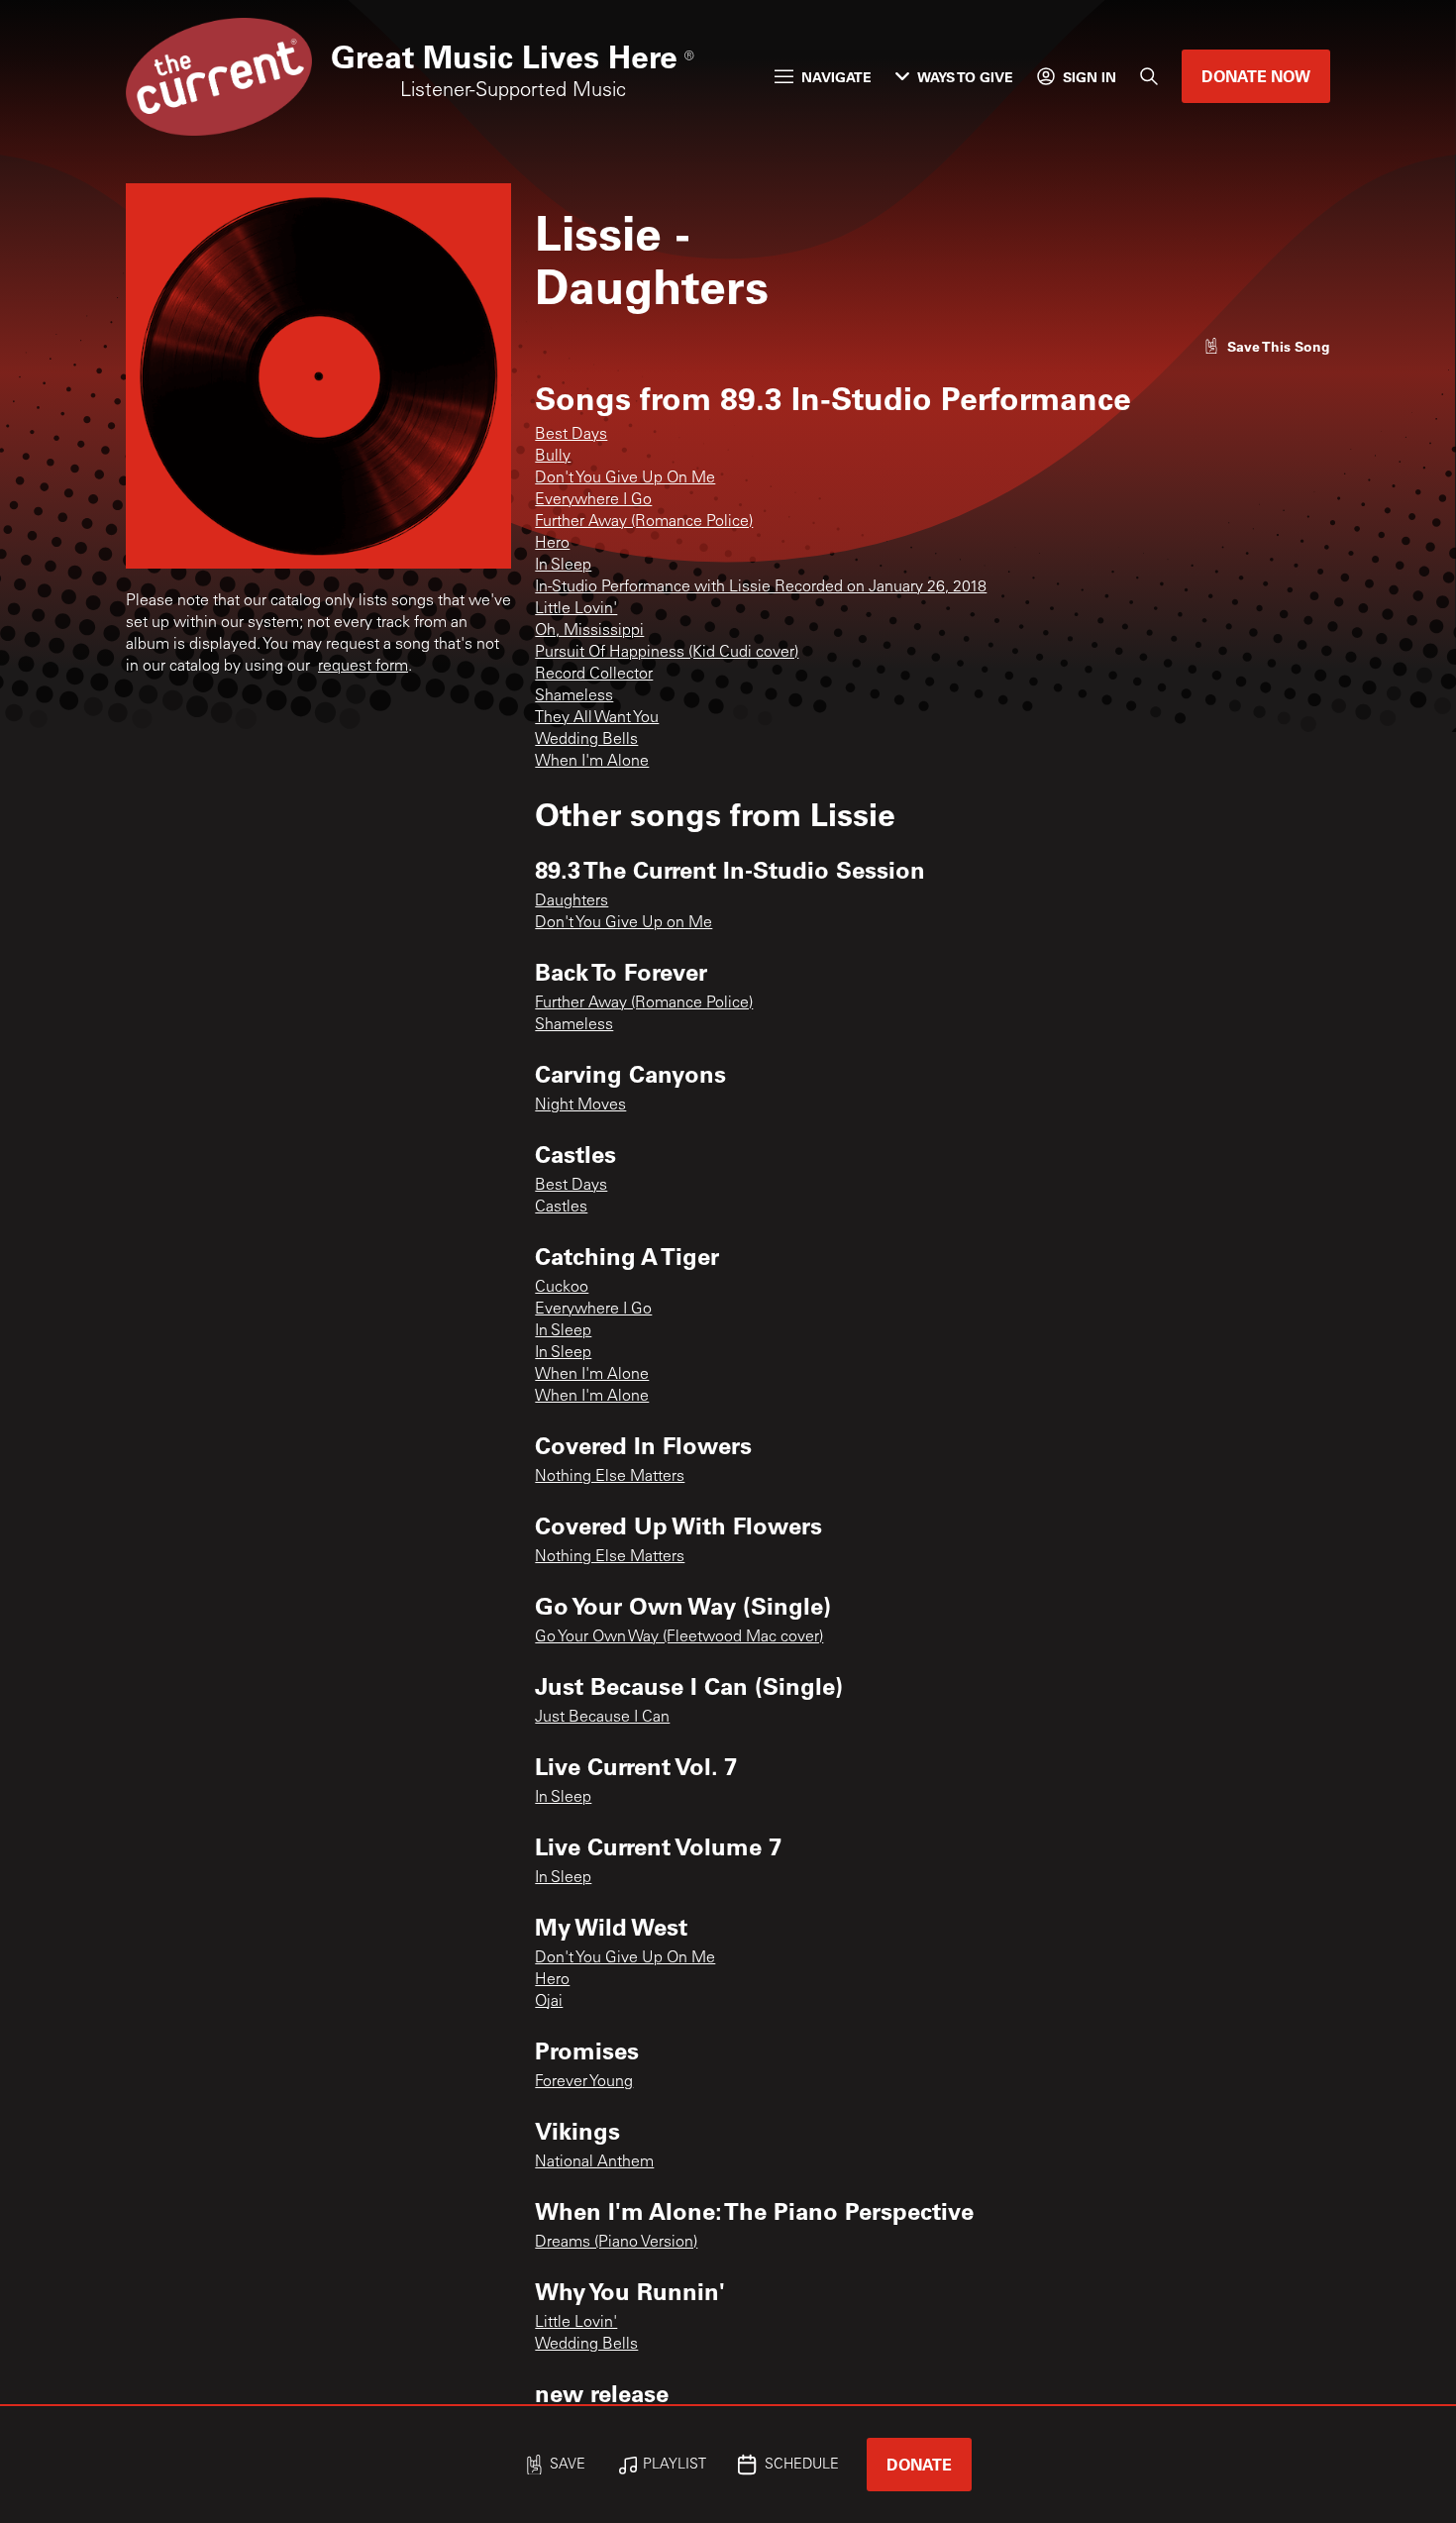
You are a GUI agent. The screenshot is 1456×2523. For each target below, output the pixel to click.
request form (363, 667)
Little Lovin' (576, 609)
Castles (561, 1208)
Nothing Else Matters (610, 1477)
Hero (552, 544)
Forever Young (584, 2082)
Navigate (836, 77)
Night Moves (580, 1105)
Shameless (574, 696)
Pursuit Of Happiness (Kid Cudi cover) (667, 653)
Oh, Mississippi (589, 631)
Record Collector (594, 675)
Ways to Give (965, 77)
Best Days (571, 435)
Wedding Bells (586, 740)
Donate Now (1256, 76)
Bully (553, 457)
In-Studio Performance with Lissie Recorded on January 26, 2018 (761, 587)
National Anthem (594, 2162)
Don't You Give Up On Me (625, 478)
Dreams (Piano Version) (616, 2243)
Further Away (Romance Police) (644, 522)
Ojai (549, 2002)
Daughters (572, 901)
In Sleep (563, 566)
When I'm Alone (592, 762)
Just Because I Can (602, 1718)
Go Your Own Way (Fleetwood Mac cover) (679, 1637)
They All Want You (597, 718)
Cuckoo (562, 1288)
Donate (919, 2464)
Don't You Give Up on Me (624, 923)
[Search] (1149, 76)
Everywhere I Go (593, 500)
